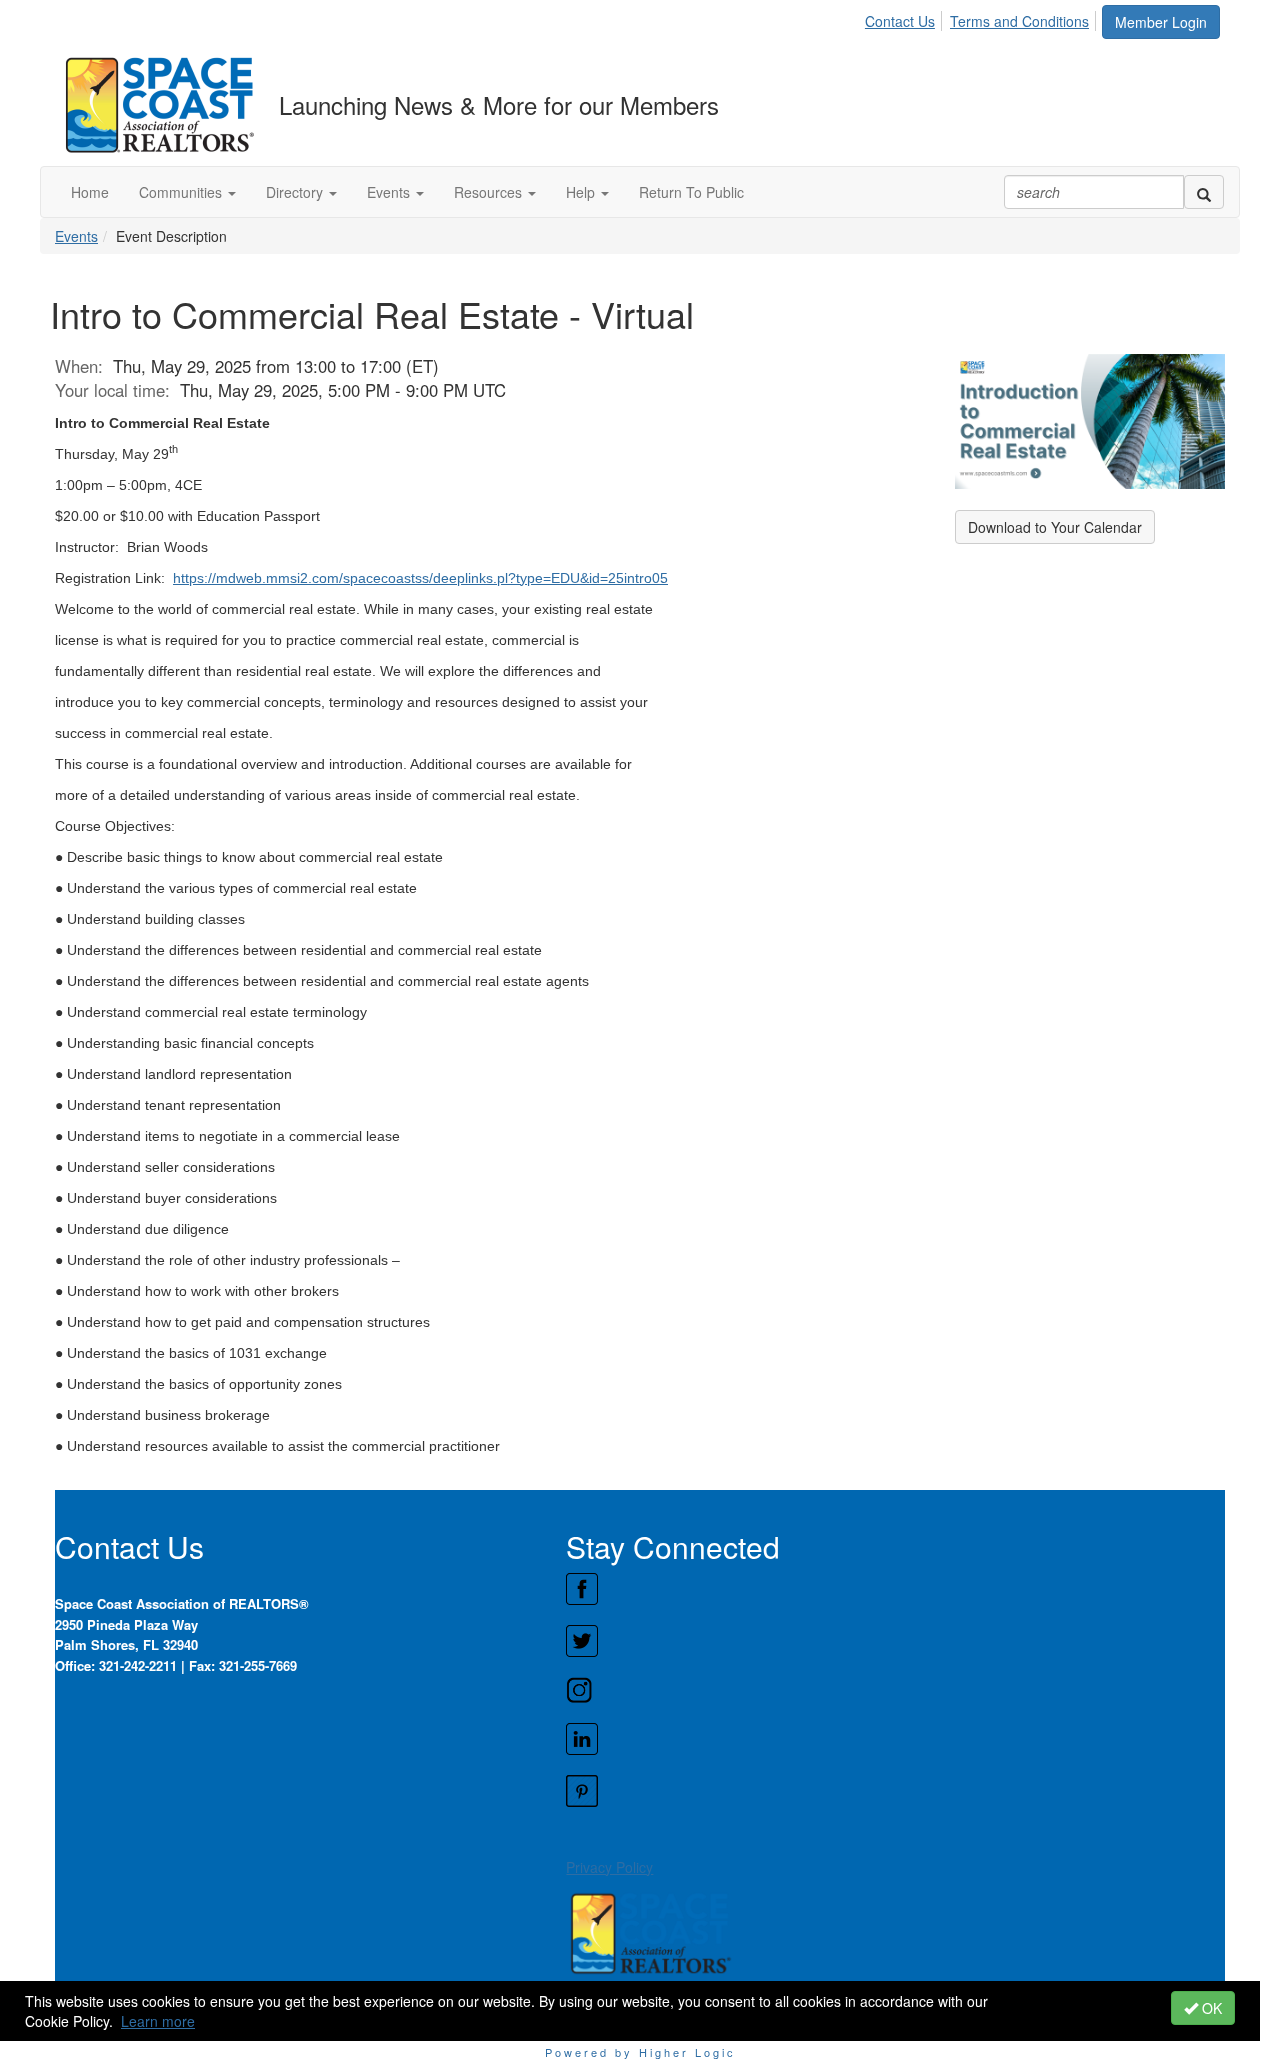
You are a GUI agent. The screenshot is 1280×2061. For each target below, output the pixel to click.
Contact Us (900, 21)
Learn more (158, 2021)
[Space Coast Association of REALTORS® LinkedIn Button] (895, 1739)
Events (76, 236)
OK (1210, 2008)
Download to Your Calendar (1055, 527)
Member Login (1161, 22)
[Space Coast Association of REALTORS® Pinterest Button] (895, 1791)
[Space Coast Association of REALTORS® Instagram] (895, 1690)
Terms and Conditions (1019, 21)
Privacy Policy (609, 1867)
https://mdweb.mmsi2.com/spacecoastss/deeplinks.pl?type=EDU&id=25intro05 (420, 578)
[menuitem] (905, 18)
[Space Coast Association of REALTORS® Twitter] (895, 1641)
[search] (1204, 192)
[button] (187, 192)
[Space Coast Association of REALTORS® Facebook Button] (895, 1589)
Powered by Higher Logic (640, 2052)
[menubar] (982, 18)
